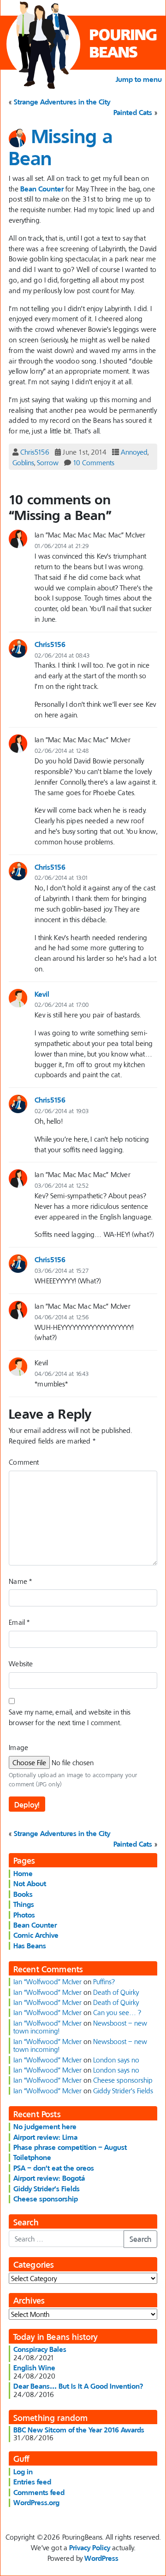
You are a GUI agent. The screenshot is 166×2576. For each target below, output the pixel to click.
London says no (116, 2060)
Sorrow (48, 462)
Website (21, 1663)
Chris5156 (35, 452)
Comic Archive (36, 1935)
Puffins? (104, 1981)
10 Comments (94, 462)
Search (140, 2239)
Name (20, 1581)
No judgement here (45, 2126)
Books (23, 1894)
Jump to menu (139, 79)
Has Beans (30, 1946)
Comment (24, 1462)
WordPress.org (36, 2502)
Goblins (23, 462)
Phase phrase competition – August (70, 2147)
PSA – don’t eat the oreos (54, 2168)
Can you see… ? (117, 2012)
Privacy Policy (90, 2547)
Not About (30, 1883)
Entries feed (32, 2482)
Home (23, 1873)
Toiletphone (32, 2157)
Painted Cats (133, 112)
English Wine (34, 2368)
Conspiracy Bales (40, 2349)
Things (24, 1904)
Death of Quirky (116, 1992)
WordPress (101, 2558)
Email (19, 1622)
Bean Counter (42, 189)
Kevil (42, 994)
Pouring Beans (123, 43)
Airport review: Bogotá (49, 2178)
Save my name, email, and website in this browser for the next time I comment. (70, 1717)
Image (18, 1747)
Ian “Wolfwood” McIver (47, 1981)
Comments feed (39, 2492)
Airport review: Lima (45, 2137)
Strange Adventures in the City (62, 102)
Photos (24, 1915)
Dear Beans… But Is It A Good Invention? (78, 2386)
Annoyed (134, 452)
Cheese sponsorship (123, 2080)
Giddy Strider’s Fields (123, 2091)
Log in (23, 2472)
